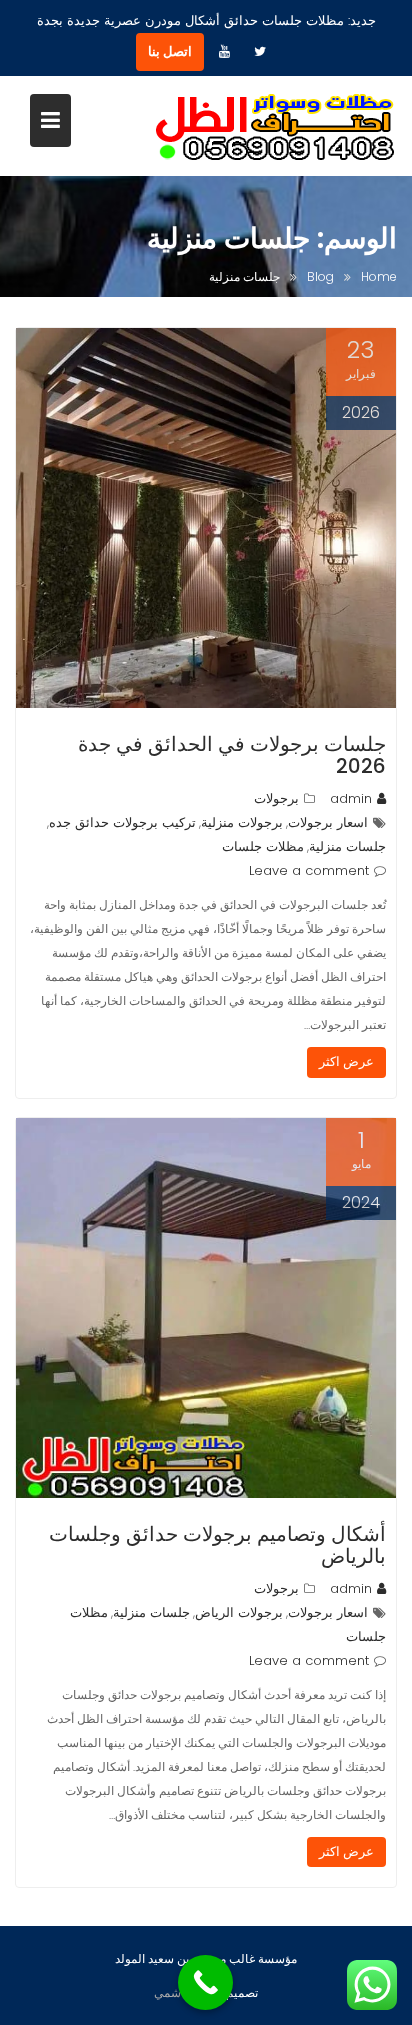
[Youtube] (224, 52)
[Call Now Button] (205, 1982)
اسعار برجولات (328, 822)
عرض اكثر (346, 1061)
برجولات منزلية (242, 822)
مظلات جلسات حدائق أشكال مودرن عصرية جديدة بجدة (190, 20)
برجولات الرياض (239, 1612)
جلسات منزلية (347, 846)
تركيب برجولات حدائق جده (122, 822)
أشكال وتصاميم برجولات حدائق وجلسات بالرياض (217, 1545)
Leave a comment (309, 870)
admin (351, 798)
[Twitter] (260, 52)
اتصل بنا (170, 51)
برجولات (276, 798)
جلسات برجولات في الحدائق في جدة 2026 (232, 755)
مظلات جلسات (263, 846)
